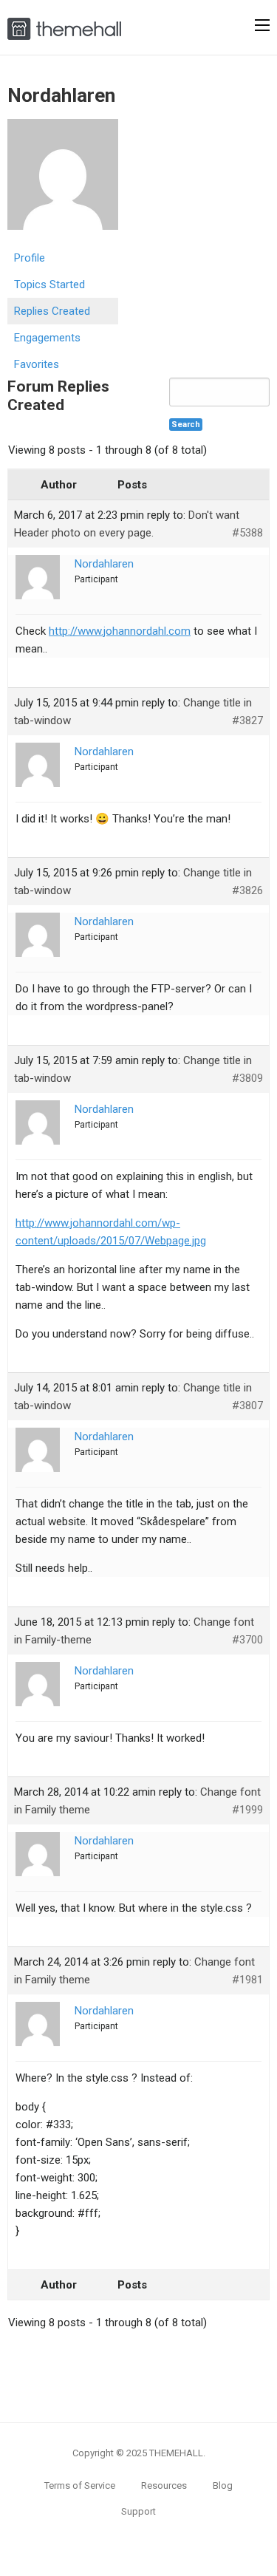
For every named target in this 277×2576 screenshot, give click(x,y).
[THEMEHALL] (64, 27)
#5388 (247, 533)
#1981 (247, 1980)
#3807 (247, 1405)
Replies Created (52, 311)
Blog (223, 2485)
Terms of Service (80, 2485)
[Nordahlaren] (63, 181)
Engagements (47, 338)
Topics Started (49, 284)
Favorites (37, 364)
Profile (30, 258)
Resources (164, 2485)
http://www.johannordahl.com (120, 631)
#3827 (247, 720)
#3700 (247, 1640)
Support (138, 2511)
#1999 (247, 1810)
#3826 (247, 890)
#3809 (247, 1078)
